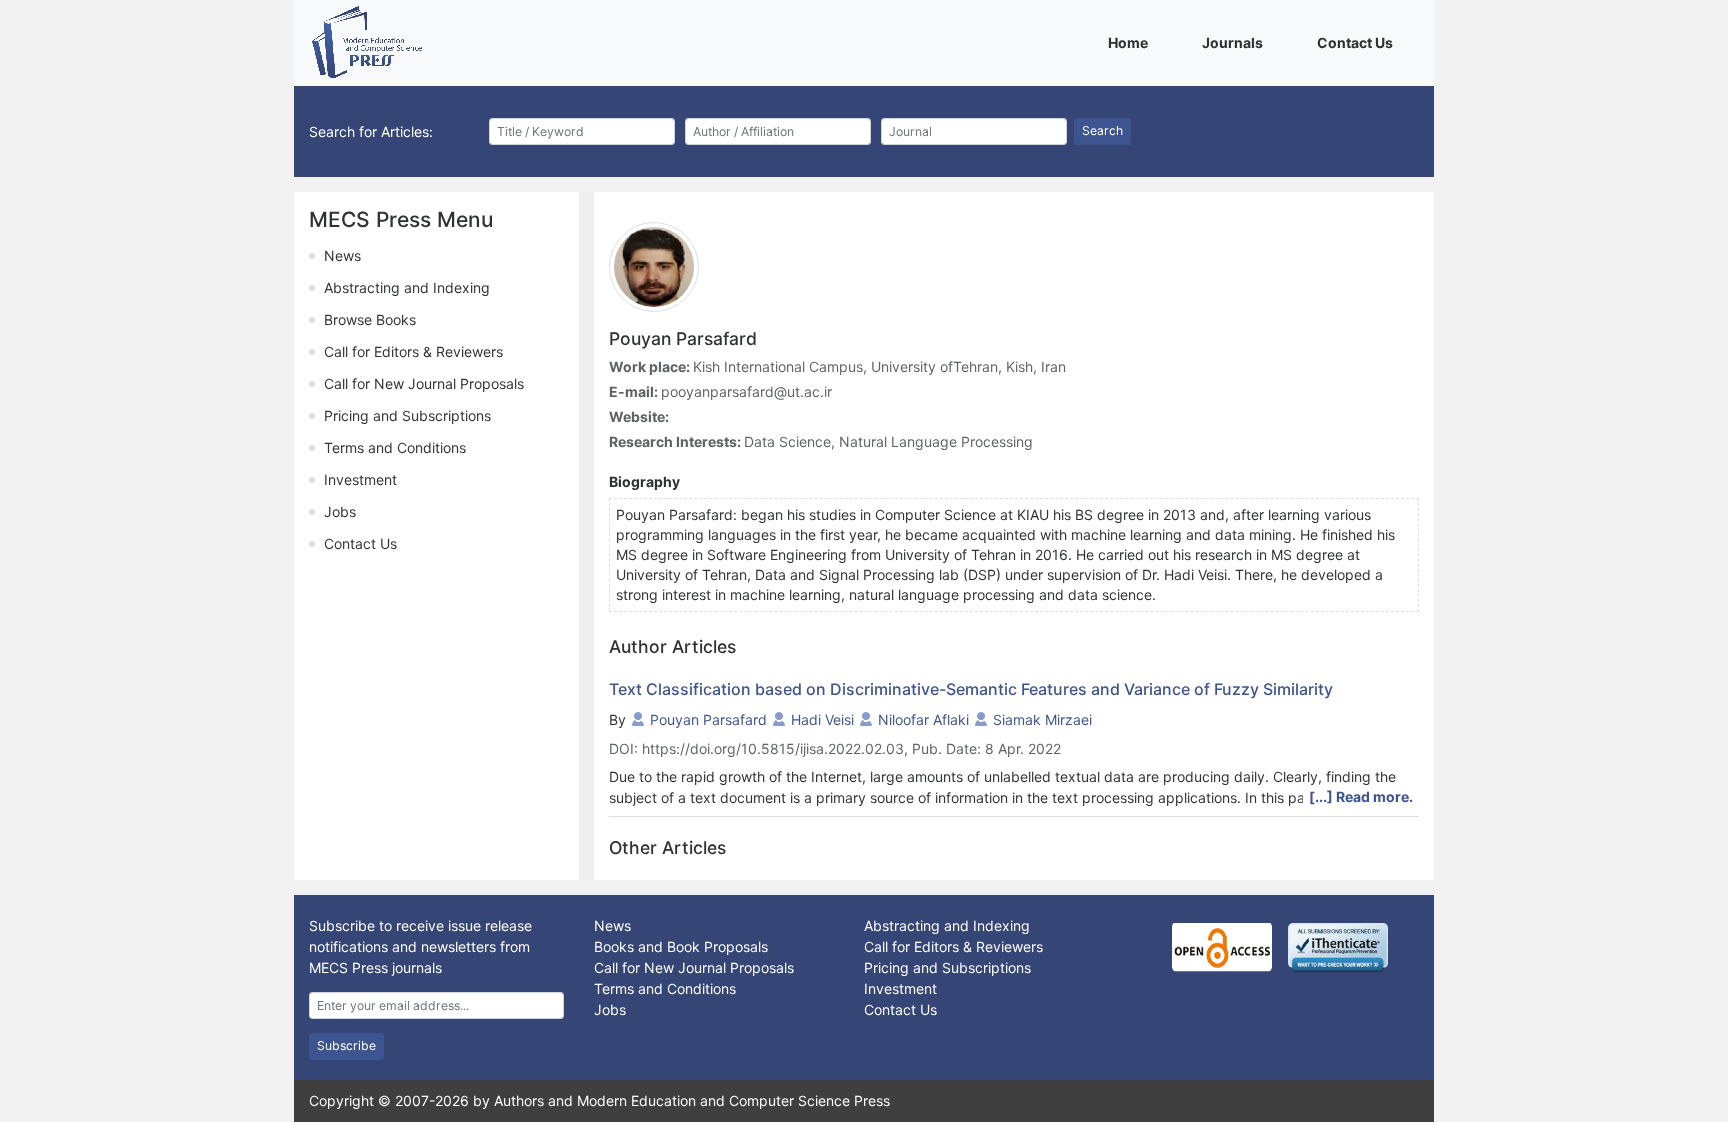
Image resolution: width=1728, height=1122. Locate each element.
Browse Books (370, 319)
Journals (1236, 42)
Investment (360, 479)
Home (1131, 42)
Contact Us (1358, 42)
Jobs (340, 511)
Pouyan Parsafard (708, 719)
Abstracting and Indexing (407, 287)
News (342, 255)
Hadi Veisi (822, 719)
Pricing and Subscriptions (407, 415)
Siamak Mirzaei (1042, 719)
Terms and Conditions (395, 447)
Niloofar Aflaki (923, 719)
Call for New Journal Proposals (424, 383)
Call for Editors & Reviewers (413, 351)
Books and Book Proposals (681, 946)
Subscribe (346, 1045)
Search (1102, 130)
